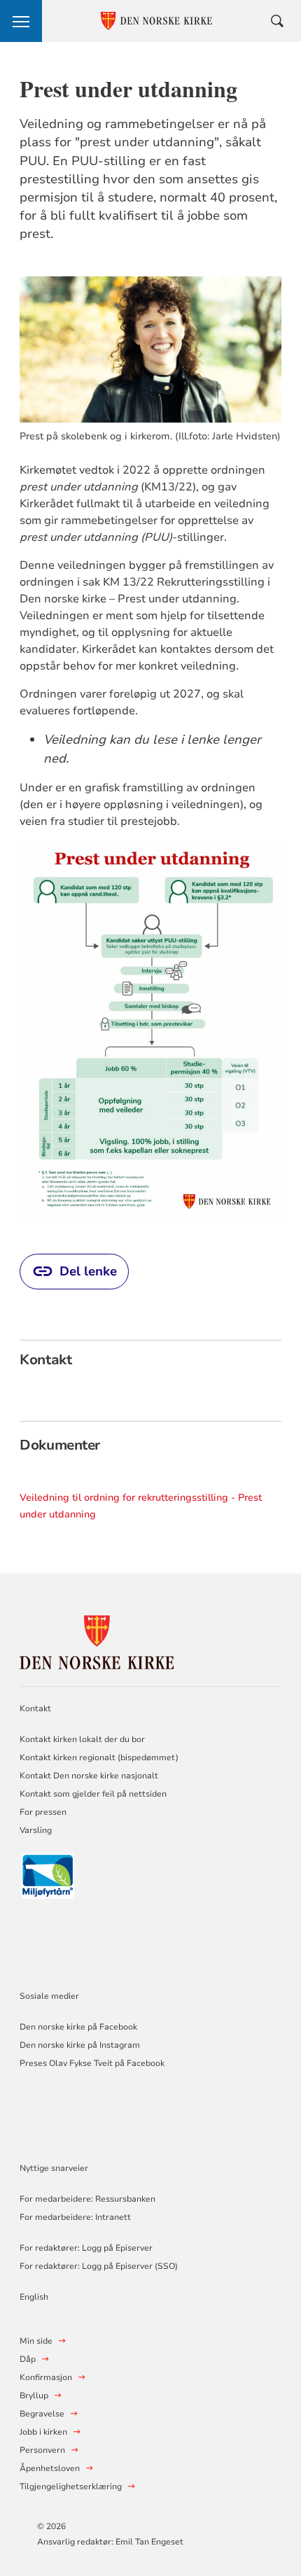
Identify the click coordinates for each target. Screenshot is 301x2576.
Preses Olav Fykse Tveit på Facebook (92, 2063)
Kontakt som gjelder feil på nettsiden (93, 1794)
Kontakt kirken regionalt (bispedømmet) (99, 1757)
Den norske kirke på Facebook (78, 2027)
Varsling (36, 1830)
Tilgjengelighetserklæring (71, 2486)
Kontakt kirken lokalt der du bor (83, 1739)
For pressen (43, 1812)
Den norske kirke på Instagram (80, 2045)
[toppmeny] (21, 21)
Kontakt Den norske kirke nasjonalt (89, 1776)
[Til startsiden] (97, 1640)
